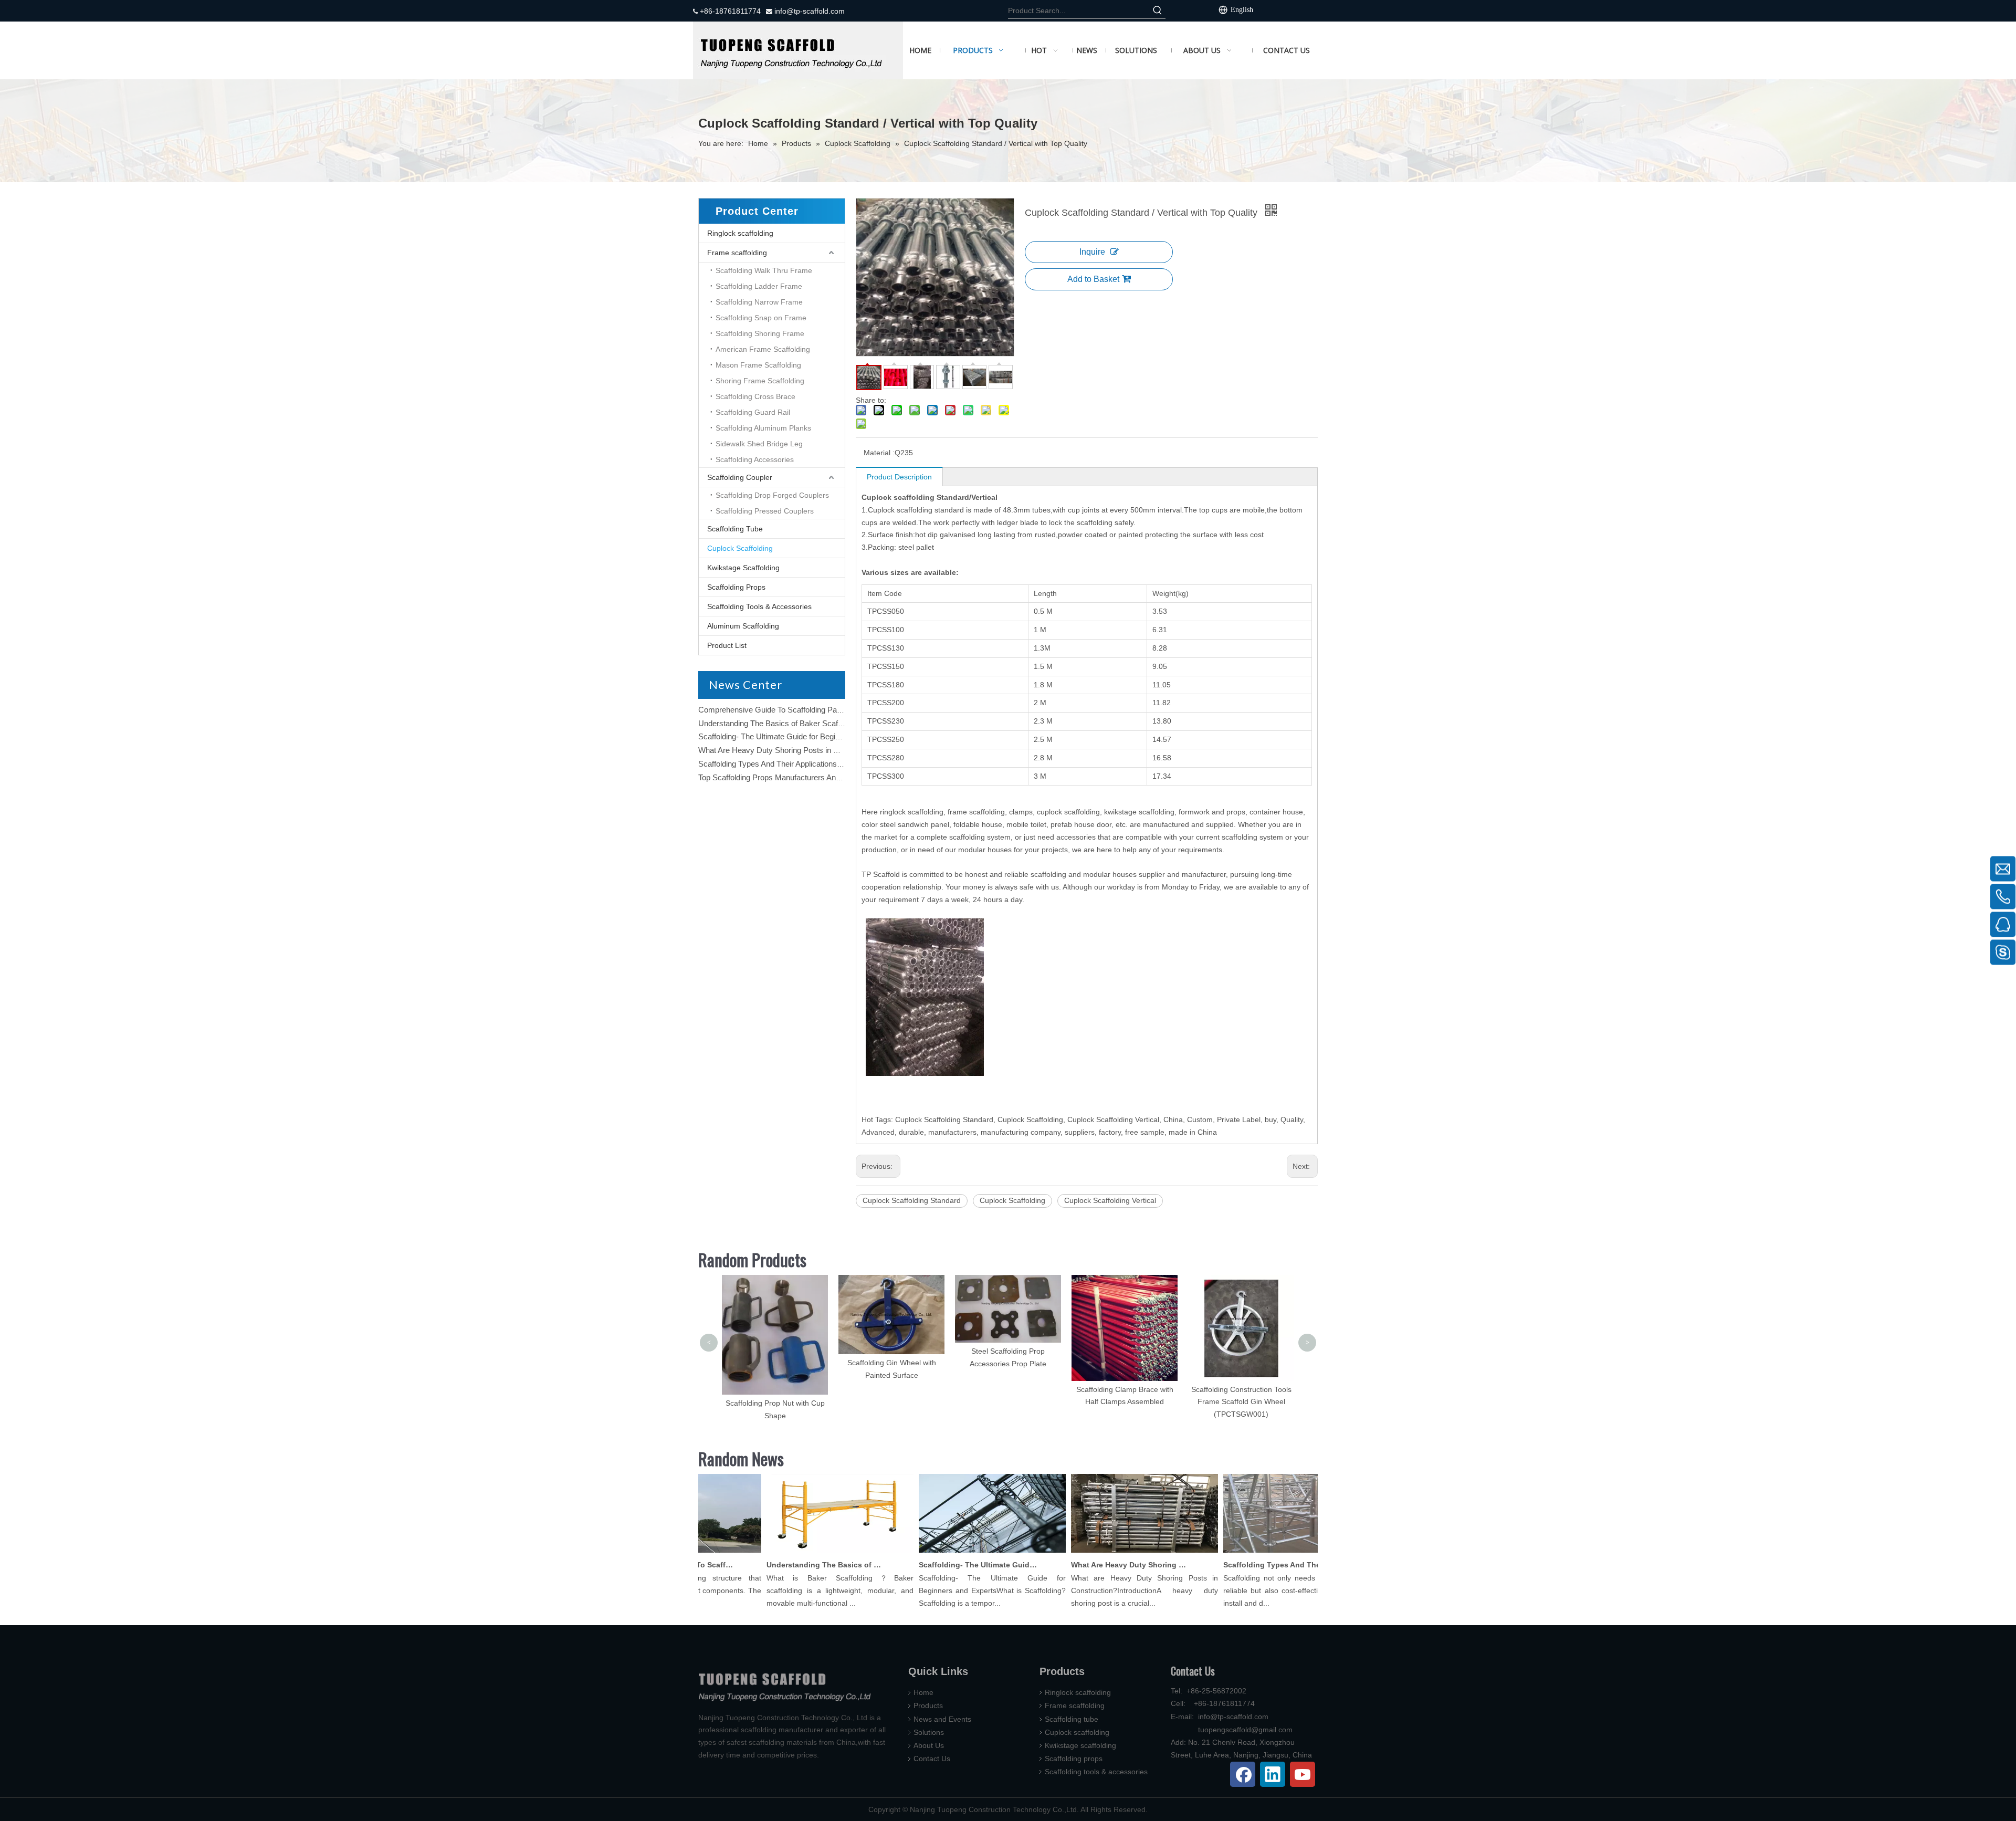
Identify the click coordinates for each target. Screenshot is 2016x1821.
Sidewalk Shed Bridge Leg (759, 444)
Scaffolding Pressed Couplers (765, 511)
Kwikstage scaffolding (1080, 1745)
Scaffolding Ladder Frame (759, 286)
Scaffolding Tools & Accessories (759, 606)
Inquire (1092, 252)
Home (923, 1692)
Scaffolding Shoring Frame (760, 333)
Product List (727, 645)
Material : (879, 453)
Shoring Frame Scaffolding (760, 381)
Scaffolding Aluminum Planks (763, 428)
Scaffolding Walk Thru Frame (764, 270)
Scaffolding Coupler (740, 477)
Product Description (899, 477)
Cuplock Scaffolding (740, 548)
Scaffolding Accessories (755, 459)
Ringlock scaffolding (740, 233)
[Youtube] (1303, 1774)
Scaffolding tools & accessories (1096, 1772)
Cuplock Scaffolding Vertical (1110, 1200)
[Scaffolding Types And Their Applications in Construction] (1256, 1553)
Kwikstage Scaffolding (743, 568)
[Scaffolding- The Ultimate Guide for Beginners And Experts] (951, 1553)
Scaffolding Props (736, 587)
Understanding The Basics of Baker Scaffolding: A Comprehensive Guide (823, 723)
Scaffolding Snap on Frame (761, 318)
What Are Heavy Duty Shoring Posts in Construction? (790, 750)
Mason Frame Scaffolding (758, 365)
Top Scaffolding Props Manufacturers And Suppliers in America (805, 777)
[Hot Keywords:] (1158, 11)
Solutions (929, 1732)
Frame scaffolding (737, 253)
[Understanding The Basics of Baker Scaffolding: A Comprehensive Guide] (799, 1553)
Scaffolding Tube (735, 529)
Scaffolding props (1074, 1759)
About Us (929, 1745)
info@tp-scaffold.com (808, 11)
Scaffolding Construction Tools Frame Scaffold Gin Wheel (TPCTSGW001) (1125, 1402)
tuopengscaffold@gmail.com (1245, 1730)
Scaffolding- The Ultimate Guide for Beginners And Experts (799, 736)
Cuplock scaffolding (1077, 1732)
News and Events (942, 1719)
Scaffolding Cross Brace (755, 396)
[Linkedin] (1273, 1774)
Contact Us (932, 1759)
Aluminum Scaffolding (743, 626)
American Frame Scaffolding (763, 349)
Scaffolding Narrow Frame (759, 302)
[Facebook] (1243, 1774)
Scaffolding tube (1072, 1719)
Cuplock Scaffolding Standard (912, 1200)
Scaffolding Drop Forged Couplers (772, 495)
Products (928, 1705)
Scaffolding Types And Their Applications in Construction (794, 764)
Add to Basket (1093, 279)
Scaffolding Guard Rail (753, 412)
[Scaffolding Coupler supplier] (798, 50)
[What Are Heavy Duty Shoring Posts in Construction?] (1104, 1553)
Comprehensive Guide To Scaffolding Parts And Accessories (802, 710)
